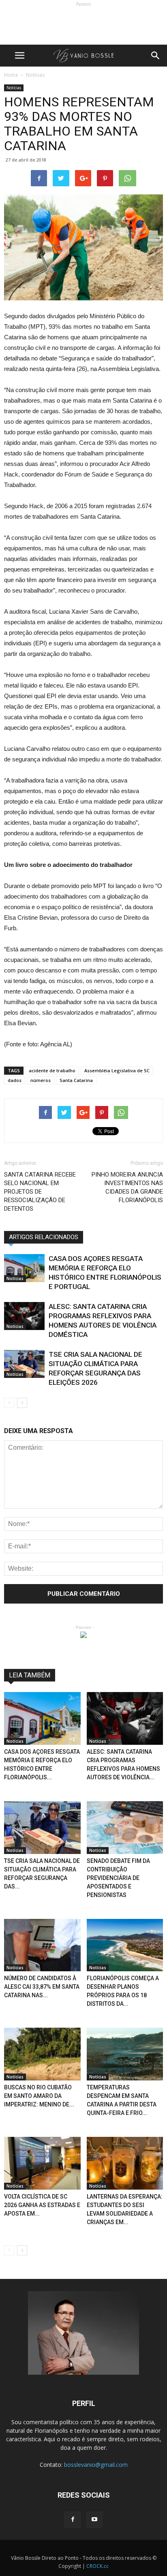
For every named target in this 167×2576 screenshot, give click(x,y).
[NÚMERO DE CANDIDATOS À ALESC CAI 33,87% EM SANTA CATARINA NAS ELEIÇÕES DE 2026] (42, 1945)
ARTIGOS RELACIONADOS (44, 1237)
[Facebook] (73, 2520)
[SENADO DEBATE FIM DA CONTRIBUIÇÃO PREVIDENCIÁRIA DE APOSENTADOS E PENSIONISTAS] (125, 1828)
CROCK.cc (97, 2566)
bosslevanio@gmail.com (96, 2465)
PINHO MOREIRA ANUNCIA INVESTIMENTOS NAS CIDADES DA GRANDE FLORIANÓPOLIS (127, 1187)
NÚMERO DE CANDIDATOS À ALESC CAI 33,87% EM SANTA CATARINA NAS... (42, 1987)
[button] (156, 56)
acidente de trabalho (52, 1070)
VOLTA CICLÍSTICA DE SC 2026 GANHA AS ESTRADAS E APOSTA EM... (42, 2205)
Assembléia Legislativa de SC (117, 1070)
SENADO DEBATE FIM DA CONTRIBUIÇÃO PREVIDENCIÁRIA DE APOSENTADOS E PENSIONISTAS (118, 1878)
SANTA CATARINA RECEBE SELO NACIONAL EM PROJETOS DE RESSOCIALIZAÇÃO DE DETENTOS (40, 1192)
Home (11, 75)
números (41, 1080)
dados (15, 1080)
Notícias (14, 88)
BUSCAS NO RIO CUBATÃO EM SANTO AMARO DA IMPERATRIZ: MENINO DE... (39, 2096)
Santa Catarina (76, 1080)
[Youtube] (94, 2520)
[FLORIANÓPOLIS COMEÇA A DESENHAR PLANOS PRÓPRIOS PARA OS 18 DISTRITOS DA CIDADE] (125, 1945)
